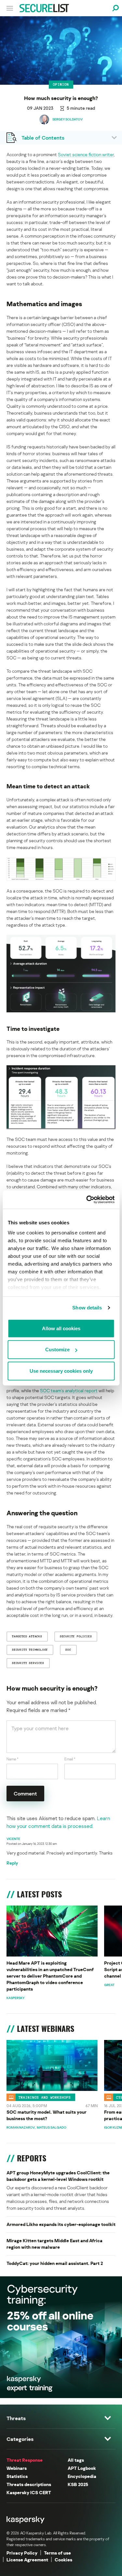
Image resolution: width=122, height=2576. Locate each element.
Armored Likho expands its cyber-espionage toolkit (61, 2224)
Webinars (17, 2468)
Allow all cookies (61, 1328)
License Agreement (27, 2560)
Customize (57, 1350)
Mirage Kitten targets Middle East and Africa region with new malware (54, 2244)
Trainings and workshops (45, 2097)
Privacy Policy (22, 2553)
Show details (87, 1308)
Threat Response (25, 2460)
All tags (76, 2460)
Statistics (17, 2476)
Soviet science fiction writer (86, 154)
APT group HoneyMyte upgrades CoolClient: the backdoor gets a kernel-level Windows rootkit (58, 2176)
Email (70, 1759)
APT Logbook (82, 2468)
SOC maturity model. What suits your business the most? (47, 2115)
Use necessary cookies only (61, 1371)
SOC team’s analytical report (69, 1390)
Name (13, 1759)
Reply (12, 1863)
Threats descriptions (29, 2484)
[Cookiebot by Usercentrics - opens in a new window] (87, 1200)
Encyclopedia (82, 2476)
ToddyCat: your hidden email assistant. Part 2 (55, 2263)
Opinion (61, 84)
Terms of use (57, 2553)
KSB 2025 (78, 2484)
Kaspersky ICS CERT (29, 2492)
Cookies (63, 2560)
